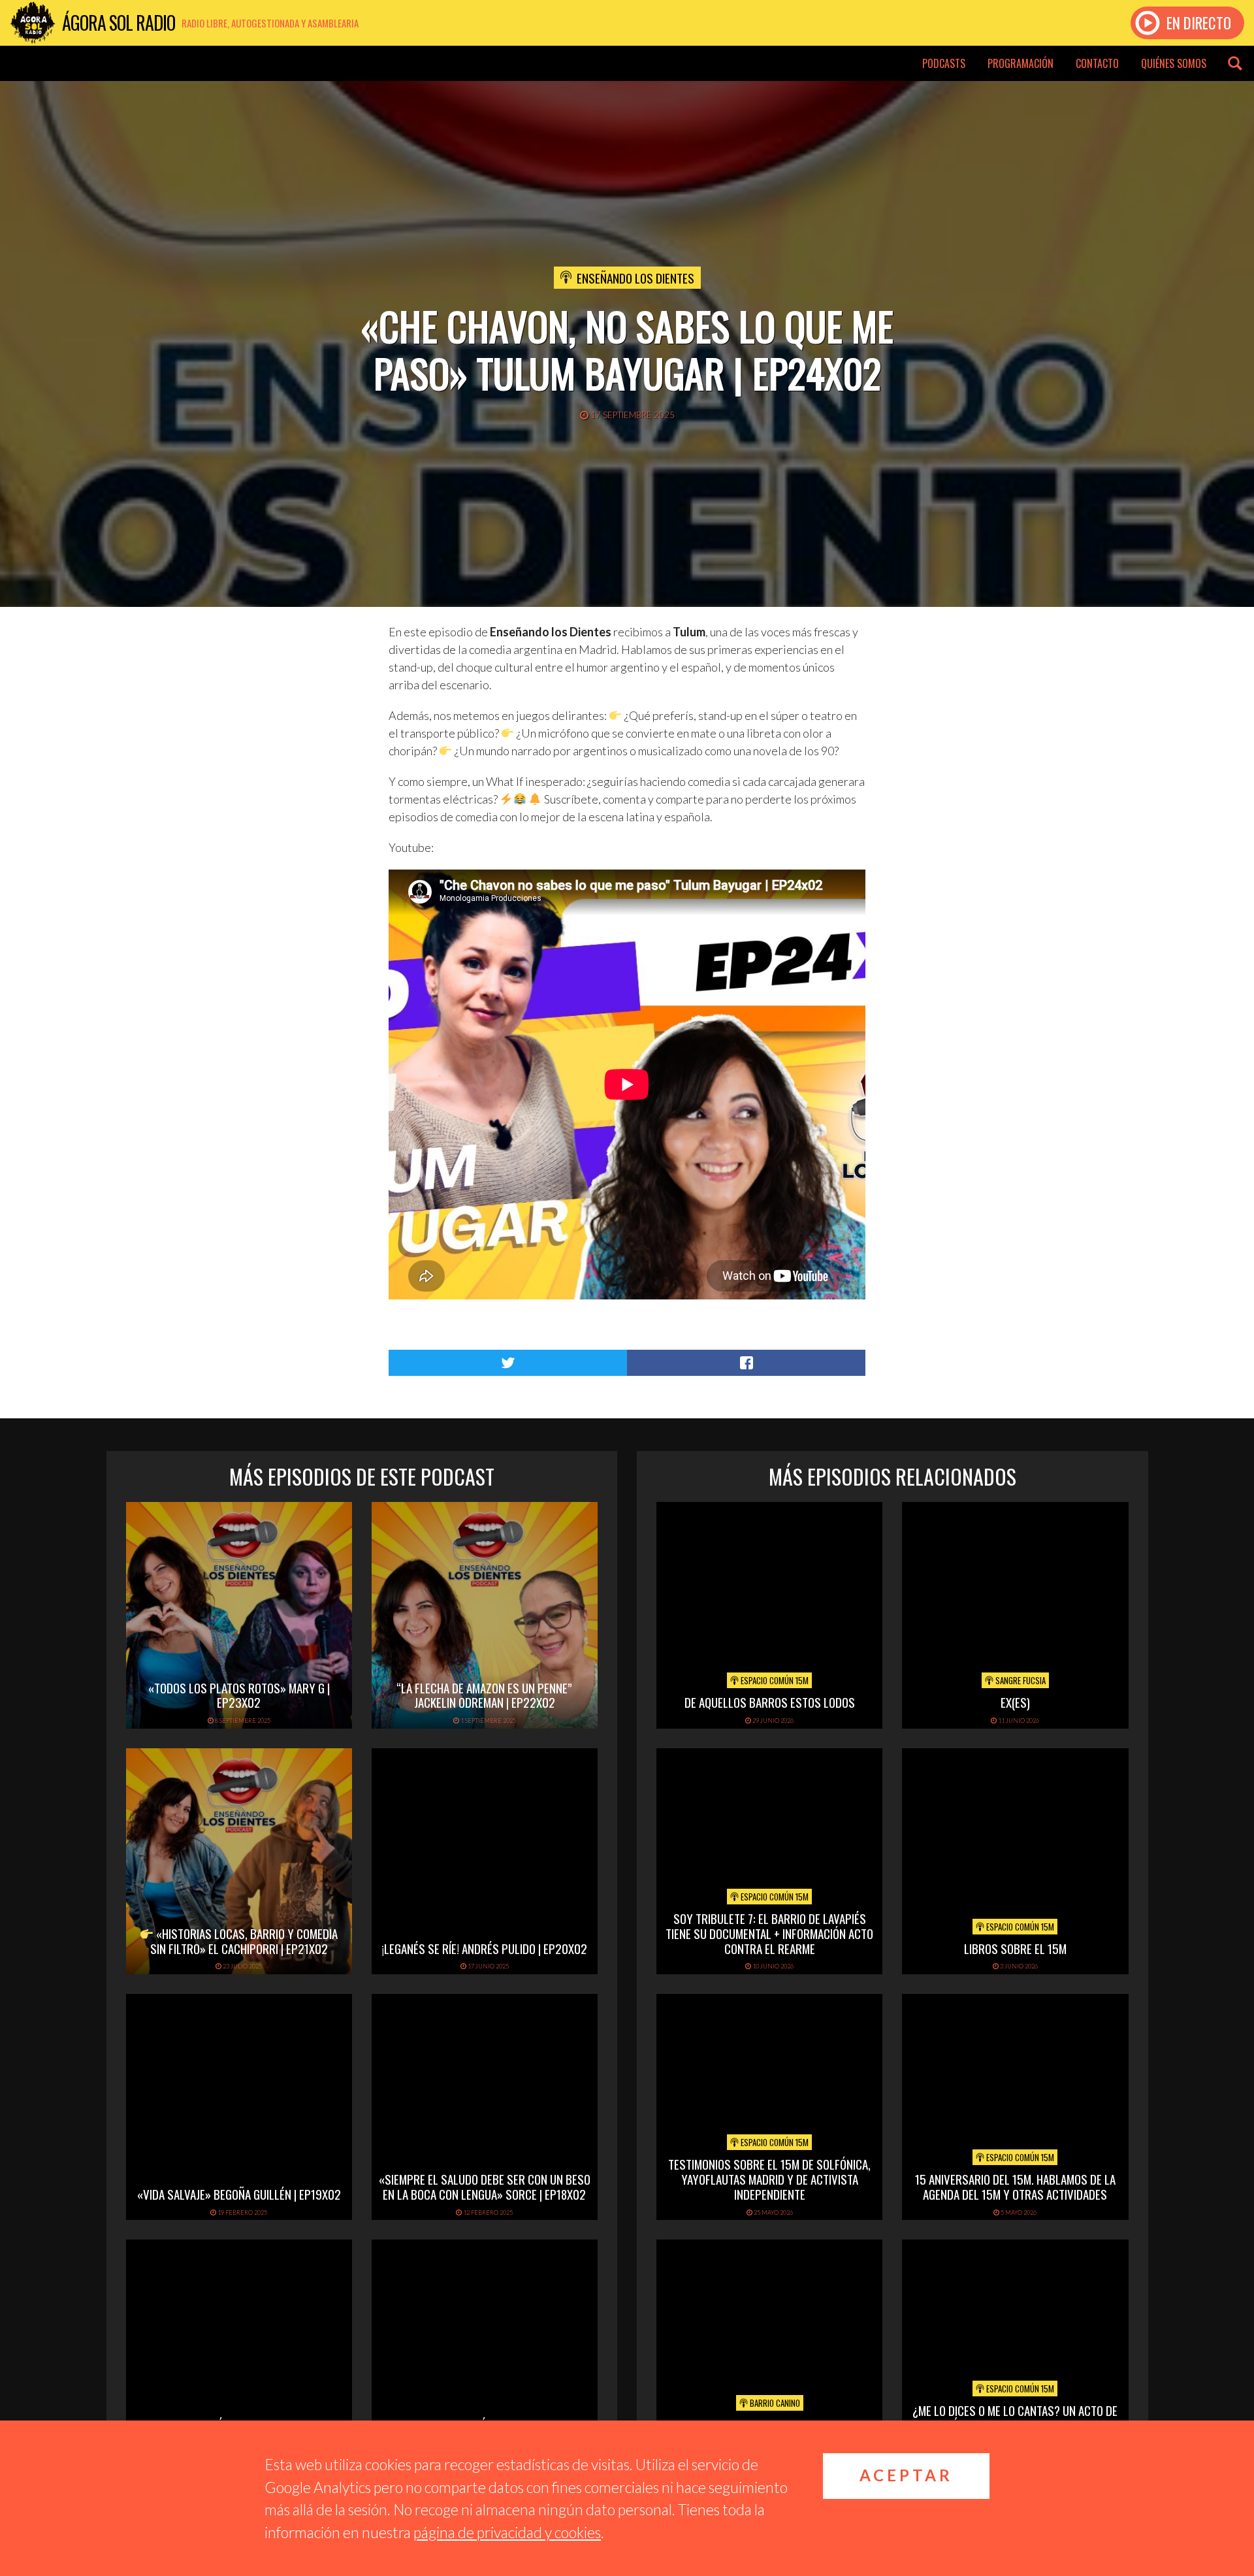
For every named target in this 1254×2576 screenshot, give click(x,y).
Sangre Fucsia (1020, 1680)
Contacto (1097, 63)
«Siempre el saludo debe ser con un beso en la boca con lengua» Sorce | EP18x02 (485, 2186)
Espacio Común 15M (774, 1680)
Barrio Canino (774, 2403)
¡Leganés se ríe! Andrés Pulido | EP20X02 (484, 1948)
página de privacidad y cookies (507, 2532)
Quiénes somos (1174, 63)
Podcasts (944, 63)
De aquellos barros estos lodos (770, 1702)
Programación (1021, 63)
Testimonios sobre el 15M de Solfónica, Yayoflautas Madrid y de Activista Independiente (769, 2179)
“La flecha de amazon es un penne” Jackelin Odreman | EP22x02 (484, 1695)
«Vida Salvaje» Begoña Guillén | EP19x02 (239, 2194)
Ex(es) (1015, 1702)
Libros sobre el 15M (1015, 1948)
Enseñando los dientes (635, 278)
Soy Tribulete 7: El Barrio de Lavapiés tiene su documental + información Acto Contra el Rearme (769, 1933)
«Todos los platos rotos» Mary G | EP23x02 (239, 1695)
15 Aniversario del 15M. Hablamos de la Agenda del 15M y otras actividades (1015, 2186)
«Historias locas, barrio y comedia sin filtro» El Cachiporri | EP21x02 (244, 1941)
